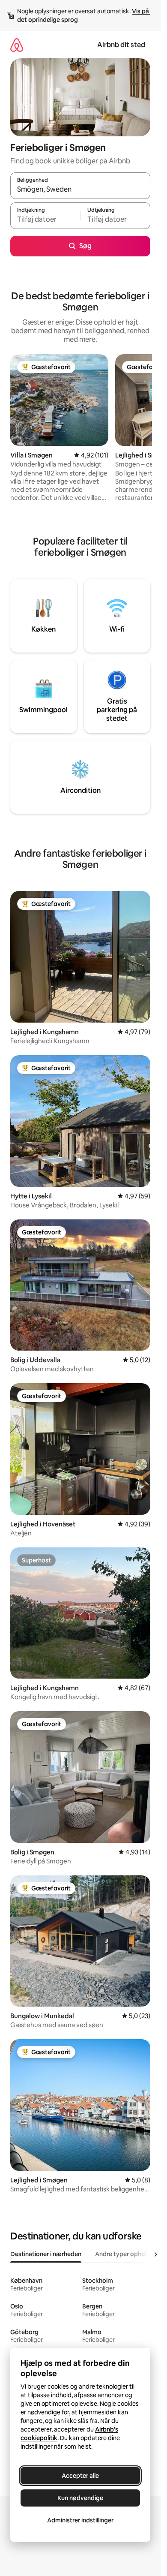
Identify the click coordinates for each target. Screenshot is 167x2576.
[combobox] (80, 190)
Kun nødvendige (80, 2498)
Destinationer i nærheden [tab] (46, 2254)
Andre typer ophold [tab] (123, 2254)
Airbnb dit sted (121, 45)
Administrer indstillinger (80, 2520)
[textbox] (45, 220)
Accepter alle (80, 2476)
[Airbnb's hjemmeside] (17, 45)
